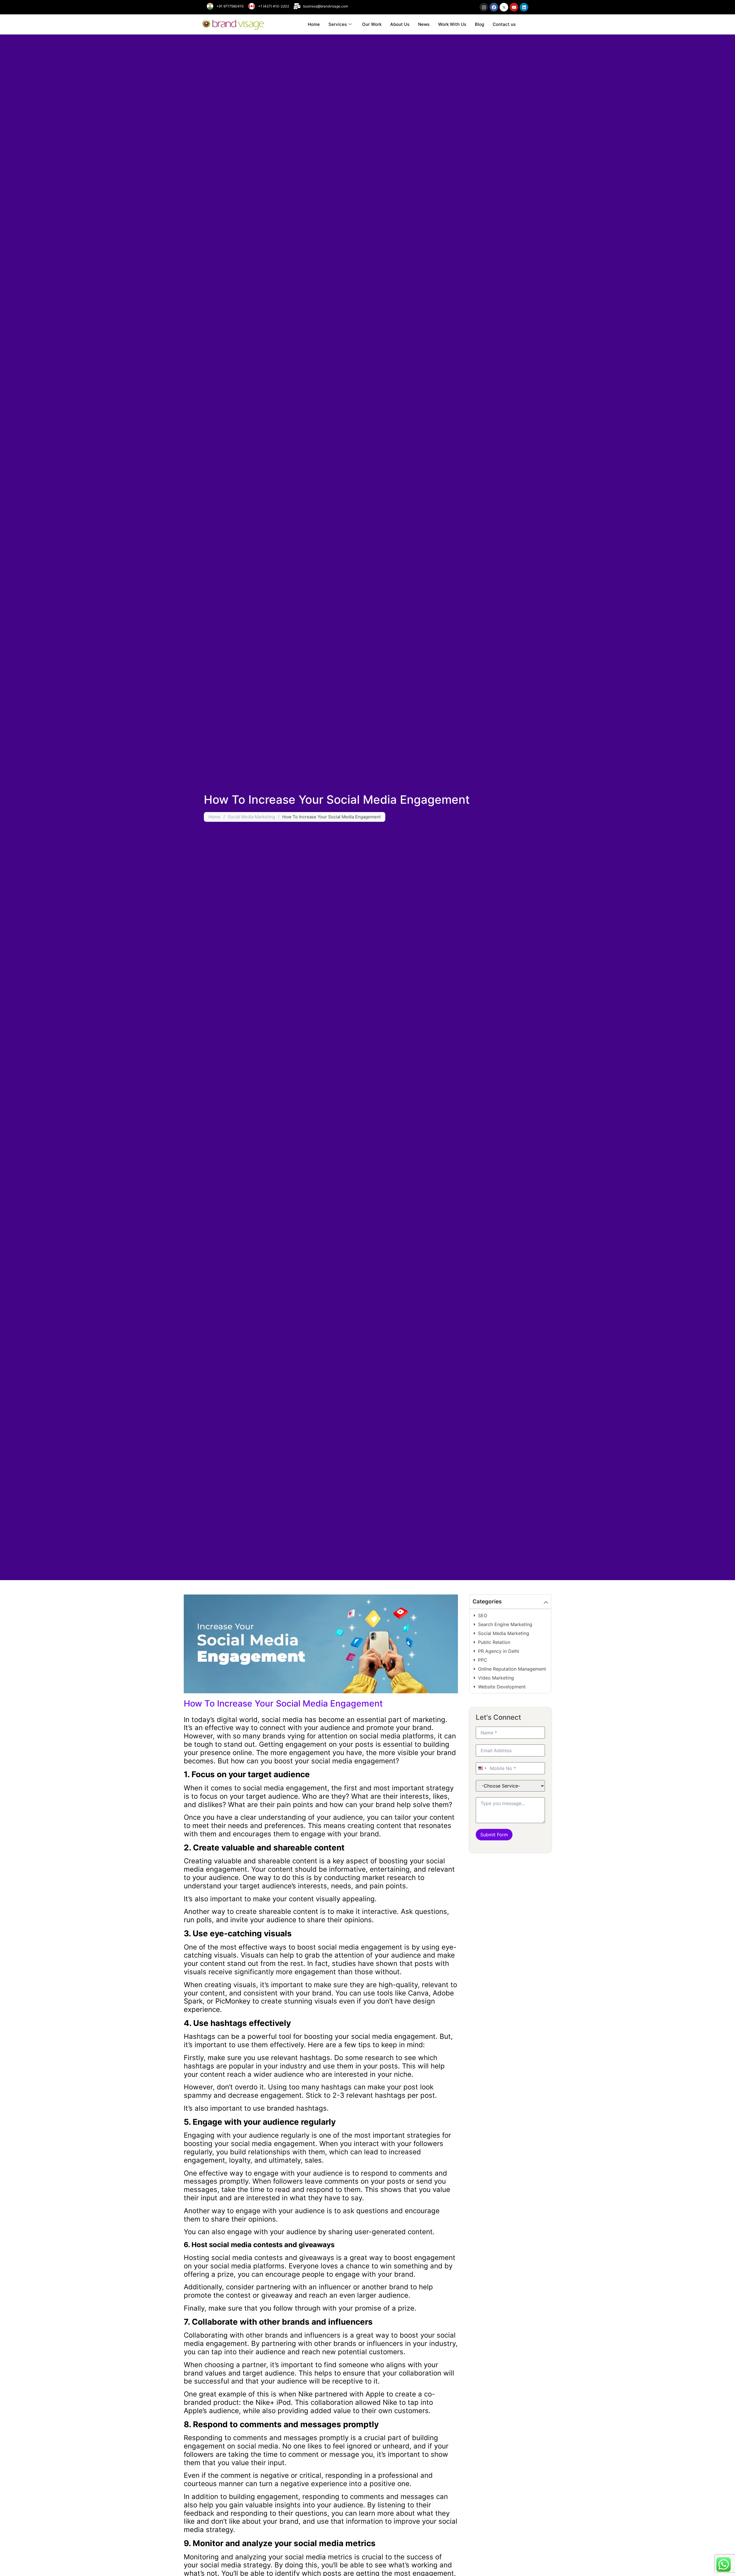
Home (314, 24)
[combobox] (482, 1768)
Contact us (504, 24)
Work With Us (452, 24)
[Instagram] (484, 7)
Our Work (372, 24)
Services (338, 24)
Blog (479, 24)
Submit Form (494, 1835)
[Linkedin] (524, 7)
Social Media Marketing (251, 817)
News (424, 24)
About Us (400, 24)
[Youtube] (514, 7)
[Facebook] (494, 7)
